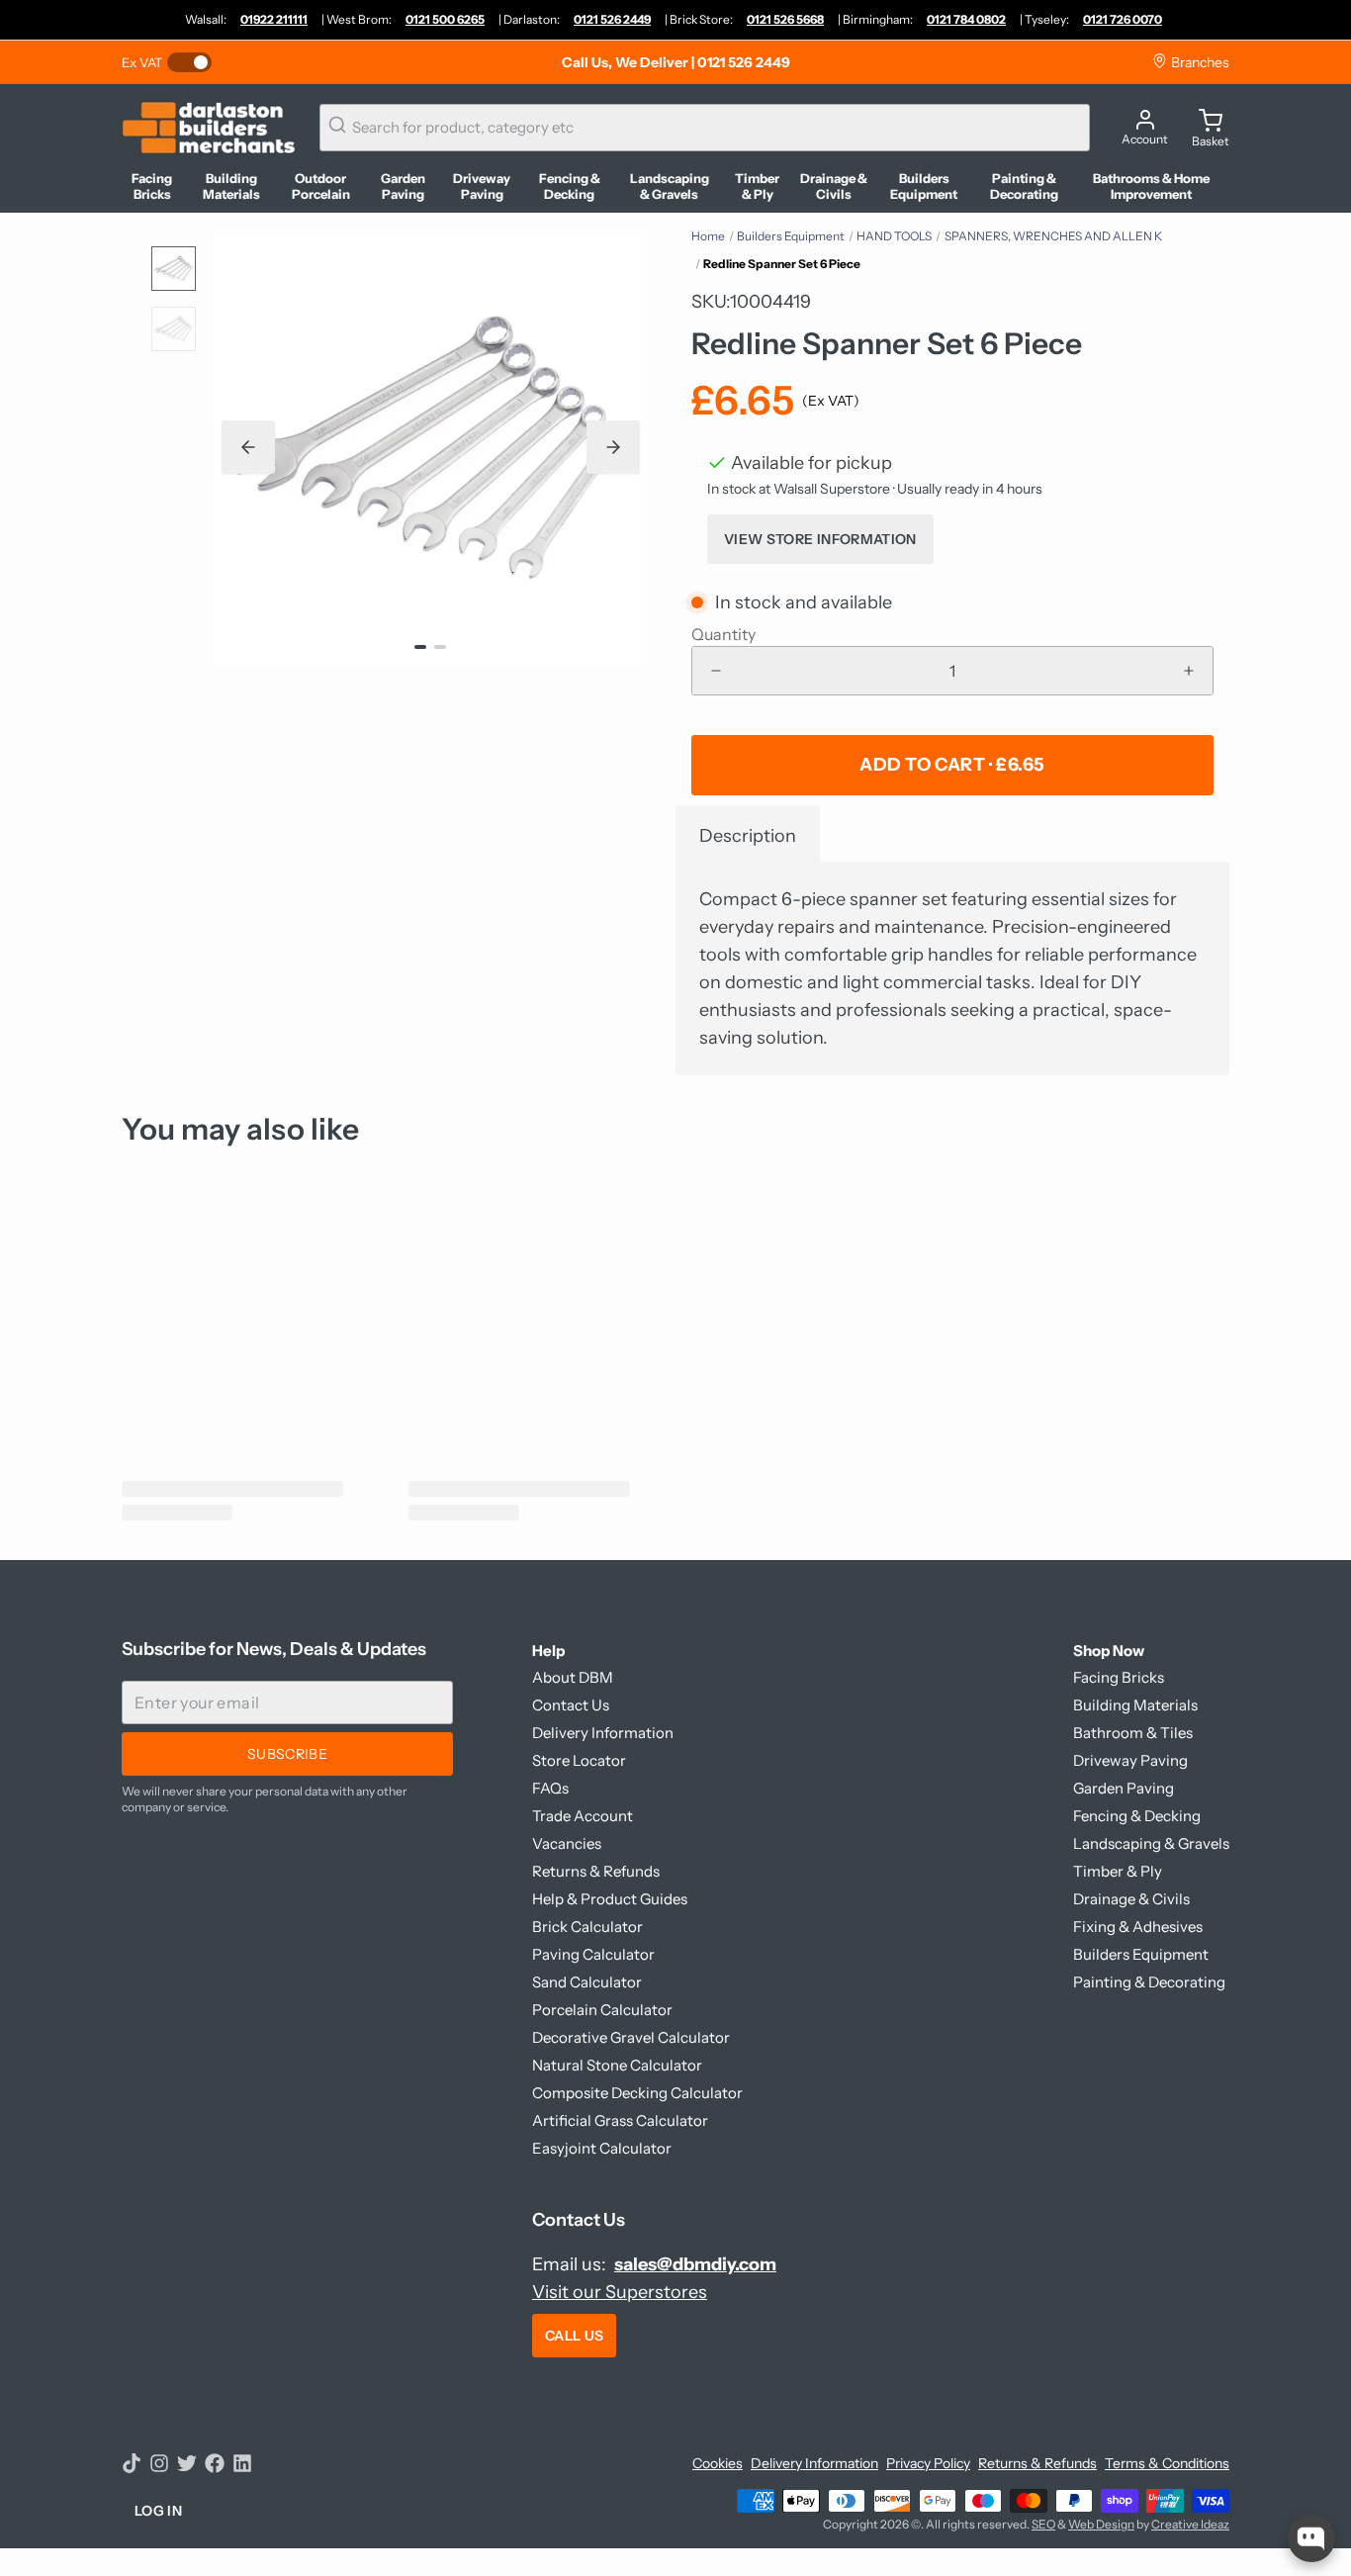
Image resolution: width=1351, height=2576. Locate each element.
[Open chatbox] (1311, 2538)
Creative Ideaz (1190, 2524)
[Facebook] (215, 2463)
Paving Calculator (593, 1954)
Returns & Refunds (596, 1871)
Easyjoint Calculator (602, 2148)
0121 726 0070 (1123, 19)
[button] (952, 765)
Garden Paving (1124, 1788)
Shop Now (1109, 1651)
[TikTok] (132, 2463)
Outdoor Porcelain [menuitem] (321, 186)
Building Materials (1135, 1705)
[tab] (748, 833)
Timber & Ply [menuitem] (757, 186)
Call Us (574, 2336)
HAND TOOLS (894, 236)
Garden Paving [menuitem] (403, 186)
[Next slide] (613, 447)
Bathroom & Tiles (1133, 1733)
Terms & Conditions (1167, 2463)
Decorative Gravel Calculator (631, 2037)
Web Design (1101, 2524)
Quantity (723, 634)
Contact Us (571, 1705)
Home (708, 236)
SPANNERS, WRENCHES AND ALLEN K (1053, 236)
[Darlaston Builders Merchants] (209, 128)
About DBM (573, 1677)
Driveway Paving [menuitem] (482, 186)
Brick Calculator (587, 1927)
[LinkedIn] (242, 2463)
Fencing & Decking (1137, 1816)
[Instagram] (159, 2463)
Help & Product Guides (610, 1899)
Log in (158, 2511)
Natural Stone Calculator (617, 2065)
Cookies (718, 2463)
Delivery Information (603, 1733)
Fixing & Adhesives (1138, 1927)
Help (548, 1651)
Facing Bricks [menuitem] (152, 186)
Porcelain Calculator (602, 2010)
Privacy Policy (928, 2463)
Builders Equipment (791, 236)
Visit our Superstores (620, 2292)
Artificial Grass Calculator (620, 2120)
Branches (1199, 62)
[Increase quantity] (1189, 671)
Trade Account (583, 1816)
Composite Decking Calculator (637, 2093)
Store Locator (579, 1760)
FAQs (550, 1788)
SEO (1043, 2524)
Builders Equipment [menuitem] (924, 186)
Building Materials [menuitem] (231, 186)
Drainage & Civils (1131, 1899)
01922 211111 (274, 19)
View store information (820, 539)
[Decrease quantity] (716, 671)
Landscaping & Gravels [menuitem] (670, 186)
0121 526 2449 (612, 19)
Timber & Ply (1118, 1871)
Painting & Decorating (1149, 1982)
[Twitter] (187, 2463)
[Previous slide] (248, 447)
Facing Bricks (1119, 1677)
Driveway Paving (1130, 1760)
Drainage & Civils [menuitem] (834, 186)
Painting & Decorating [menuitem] (1024, 186)
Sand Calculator (587, 1982)
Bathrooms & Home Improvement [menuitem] (1151, 186)
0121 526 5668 (785, 19)
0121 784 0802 (966, 19)
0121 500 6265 (445, 19)
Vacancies (567, 1843)
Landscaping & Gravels (1151, 1843)
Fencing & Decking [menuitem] (570, 186)
